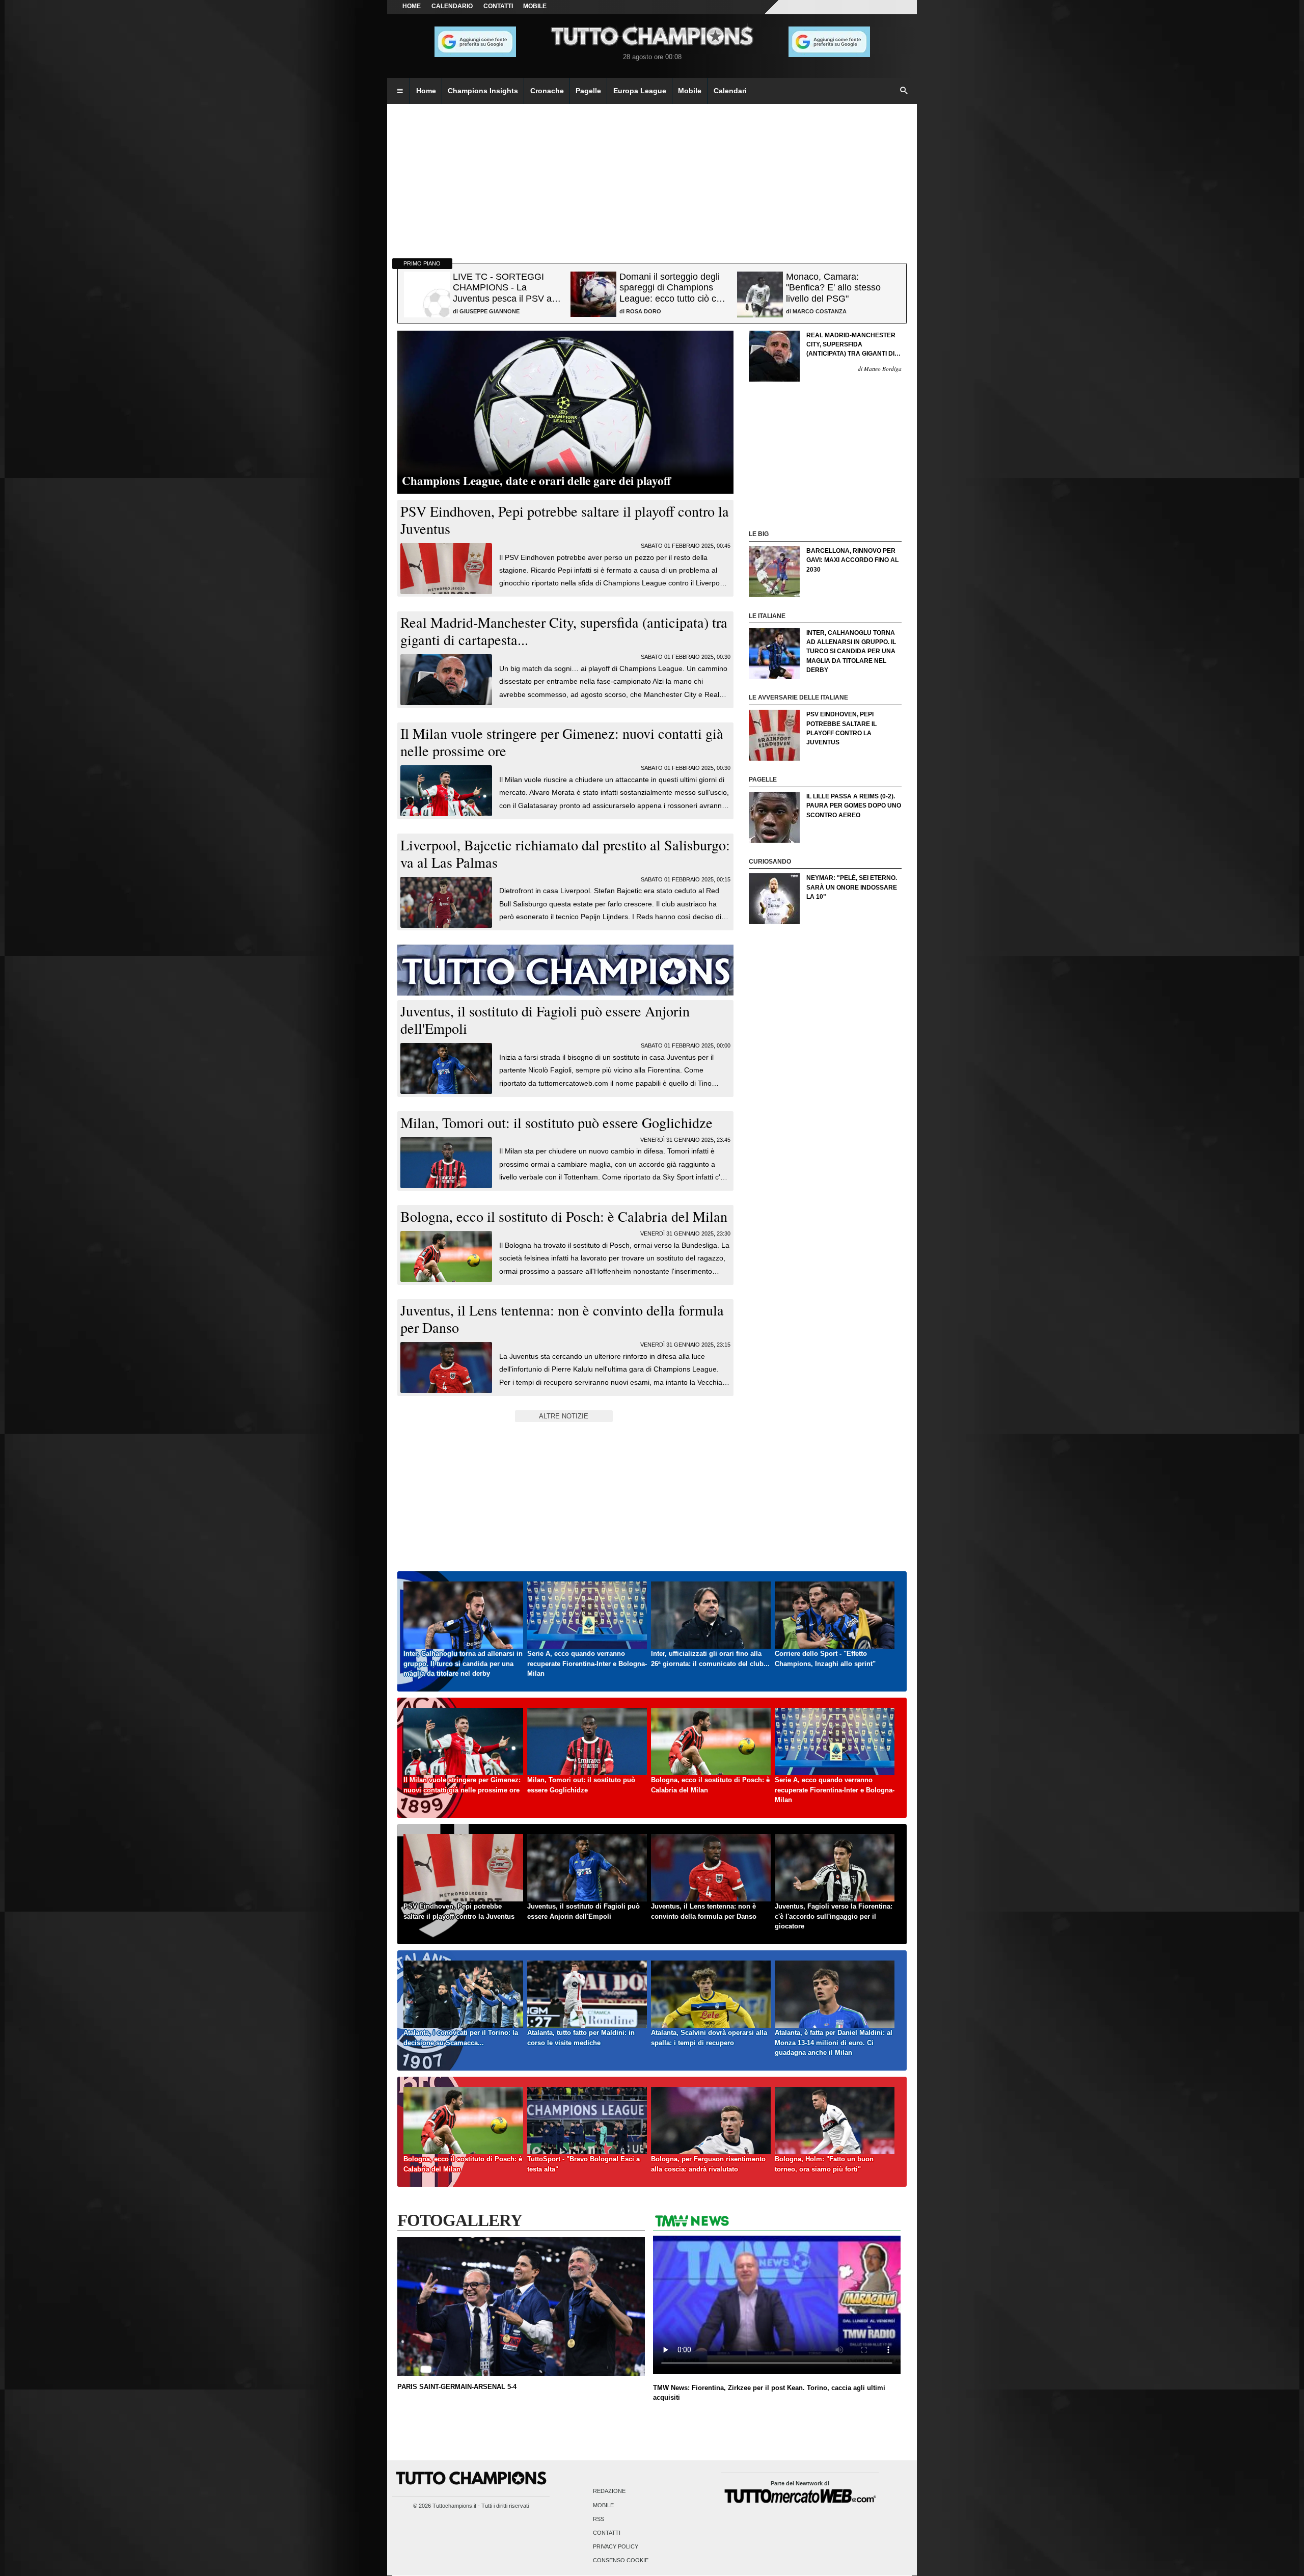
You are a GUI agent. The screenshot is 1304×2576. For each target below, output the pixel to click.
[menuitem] (400, 91)
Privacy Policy (616, 2547)
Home (412, 6)
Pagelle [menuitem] (588, 91)
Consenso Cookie (621, 2561)
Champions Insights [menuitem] (483, 91)
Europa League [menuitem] (640, 91)
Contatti (607, 2533)
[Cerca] (904, 91)
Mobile (603, 2505)
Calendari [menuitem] (730, 91)
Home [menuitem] (426, 91)
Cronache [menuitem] (547, 91)
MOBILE (535, 6)
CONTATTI (498, 6)
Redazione (609, 2491)
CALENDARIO (452, 6)
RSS (599, 2519)
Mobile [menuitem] (690, 91)
